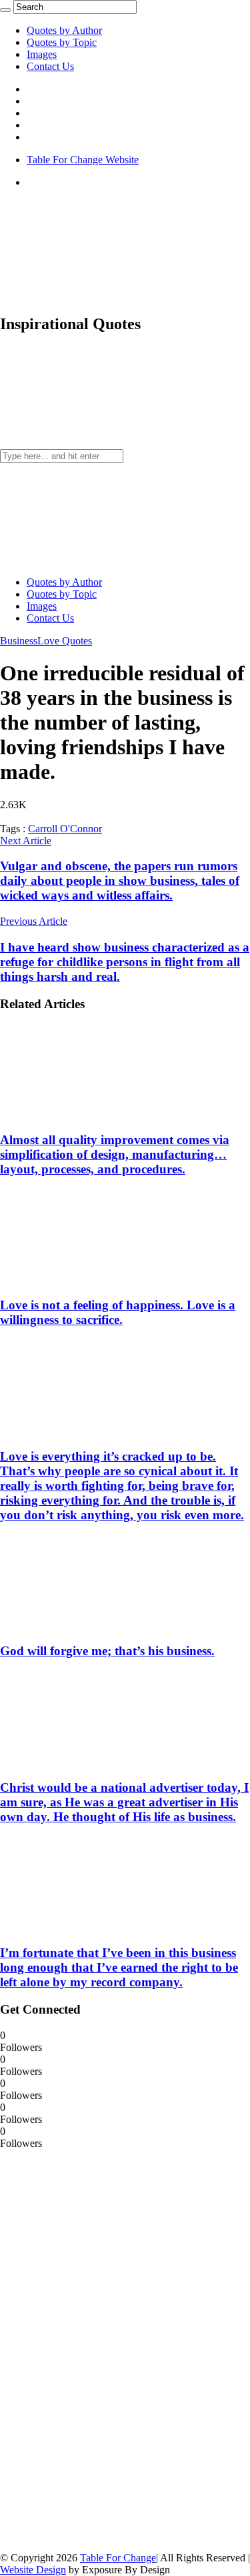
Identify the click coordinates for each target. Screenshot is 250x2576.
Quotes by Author (64, 30)
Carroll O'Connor (65, 829)
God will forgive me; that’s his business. (107, 1651)
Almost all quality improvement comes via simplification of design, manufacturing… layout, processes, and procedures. (115, 1154)
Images (42, 54)
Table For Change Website (83, 160)
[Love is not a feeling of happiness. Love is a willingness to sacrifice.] (87, 1280)
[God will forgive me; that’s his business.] (87, 1625)
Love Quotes (65, 641)
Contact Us (50, 66)
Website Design (33, 2570)
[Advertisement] (100, 2349)
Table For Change (118, 2558)
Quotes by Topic (62, 42)
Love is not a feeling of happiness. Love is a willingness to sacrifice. (118, 1312)
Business (19, 641)
